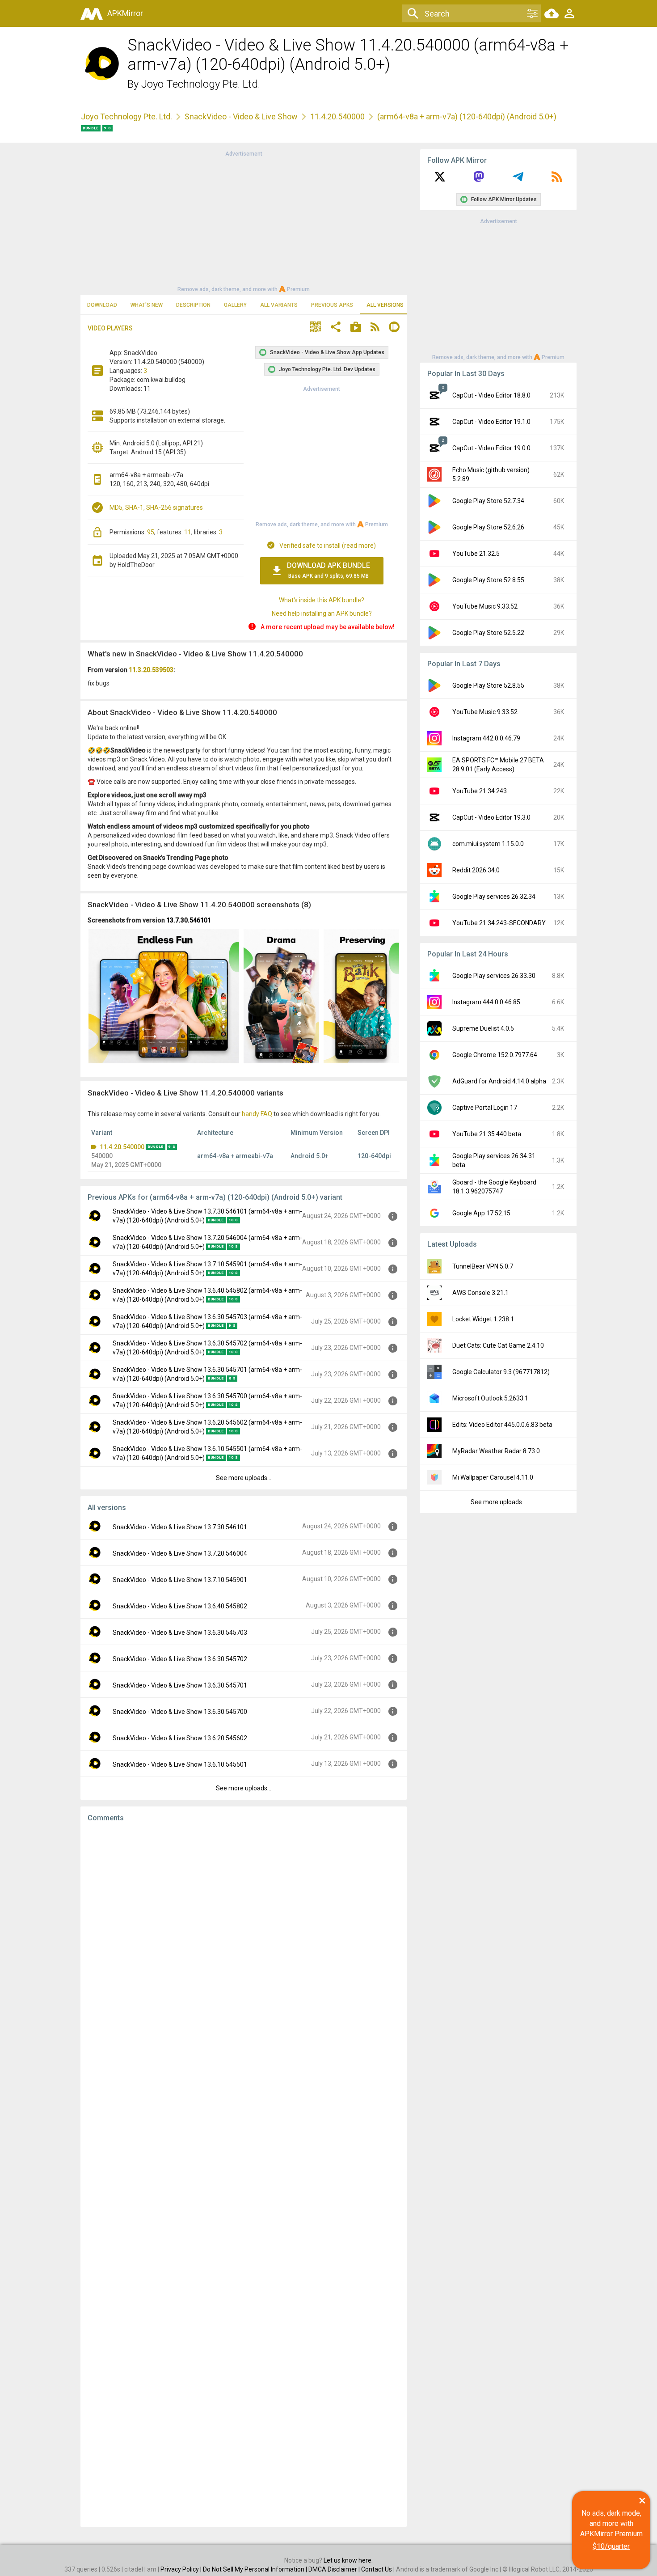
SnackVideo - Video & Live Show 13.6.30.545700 (180, 1712)
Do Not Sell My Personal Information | (256, 2569)
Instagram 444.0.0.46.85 (486, 1002)
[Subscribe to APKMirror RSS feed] (557, 180)
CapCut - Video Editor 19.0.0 (491, 448)
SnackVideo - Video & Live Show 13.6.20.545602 (180, 1738)
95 (151, 532)
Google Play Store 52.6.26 (488, 527)
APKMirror (125, 13)
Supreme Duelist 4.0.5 (483, 1028)
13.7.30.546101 (189, 920)
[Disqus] (244, 2174)
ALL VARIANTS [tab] (279, 305)
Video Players (110, 328)
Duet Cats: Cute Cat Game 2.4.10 (498, 1345)
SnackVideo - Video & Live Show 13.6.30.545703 (180, 1633)
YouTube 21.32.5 (476, 554)
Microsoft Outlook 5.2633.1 (490, 1398)
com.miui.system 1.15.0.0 (488, 844)
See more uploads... (244, 1478)
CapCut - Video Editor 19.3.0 (491, 817)
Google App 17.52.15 (481, 1213)
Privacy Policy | (182, 2569)
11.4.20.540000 (337, 116)
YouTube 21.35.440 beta (487, 1134)
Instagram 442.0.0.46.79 (486, 738)
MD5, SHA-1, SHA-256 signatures (156, 508)
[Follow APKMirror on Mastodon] (479, 180)
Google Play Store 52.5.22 (488, 633)
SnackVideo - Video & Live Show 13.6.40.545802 (180, 1606)
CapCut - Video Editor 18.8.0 (491, 395)
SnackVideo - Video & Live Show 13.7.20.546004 (180, 1553)
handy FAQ (257, 1114)
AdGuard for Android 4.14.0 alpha (499, 1081)
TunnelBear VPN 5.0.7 (483, 1266)
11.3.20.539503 (151, 670)
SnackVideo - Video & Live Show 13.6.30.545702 (180, 1659)
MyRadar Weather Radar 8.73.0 (496, 1451)
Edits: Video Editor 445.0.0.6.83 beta (502, 1425)
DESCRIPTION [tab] (193, 305)
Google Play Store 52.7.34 (488, 501)
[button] (316, 328)
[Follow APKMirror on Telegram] (518, 180)
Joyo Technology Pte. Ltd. (201, 84)
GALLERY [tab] (235, 305)
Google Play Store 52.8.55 (488, 580)
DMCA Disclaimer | (335, 2569)
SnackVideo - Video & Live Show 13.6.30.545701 (180, 1685)
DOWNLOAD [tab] (102, 305)
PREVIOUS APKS (332, 305)
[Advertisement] (244, 221)
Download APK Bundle (328, 570)
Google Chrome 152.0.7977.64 (495, 1055)
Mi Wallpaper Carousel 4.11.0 (493, 1477)
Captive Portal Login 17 (485, 1108)
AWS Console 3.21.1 (480, 1293)
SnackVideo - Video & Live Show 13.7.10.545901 (180, 1580)
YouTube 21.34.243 (480, 791)
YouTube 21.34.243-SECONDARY (499, 923)
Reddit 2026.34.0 (476, 870)
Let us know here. (348, 2560)
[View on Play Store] (356, 328)
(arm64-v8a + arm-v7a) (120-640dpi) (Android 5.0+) (467, 116)
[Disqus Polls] (244, 1942)
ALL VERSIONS (385, 305)
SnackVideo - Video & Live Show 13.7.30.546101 (180, 1527)
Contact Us (377, 2569)
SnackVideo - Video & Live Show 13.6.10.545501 (180, 1764)
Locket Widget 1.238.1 (483, 1319)
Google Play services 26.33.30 (494, 976)
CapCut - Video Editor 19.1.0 (491, 422)
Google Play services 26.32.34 (494, 897)
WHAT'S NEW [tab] (147, 305)
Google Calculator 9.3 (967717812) (501, 1372)
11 (188, 532)
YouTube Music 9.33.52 (485, 606)
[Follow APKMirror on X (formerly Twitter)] (440, 180)
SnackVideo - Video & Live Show (241, 116)
